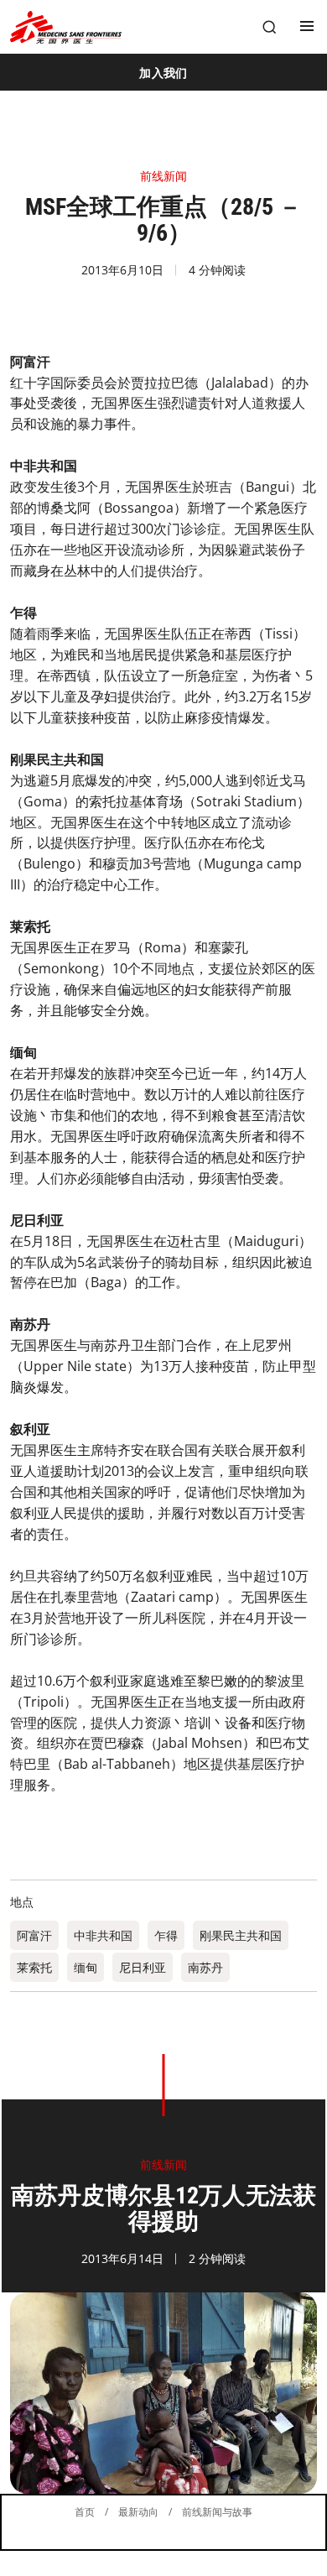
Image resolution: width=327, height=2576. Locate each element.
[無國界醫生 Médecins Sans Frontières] (66, 27)
